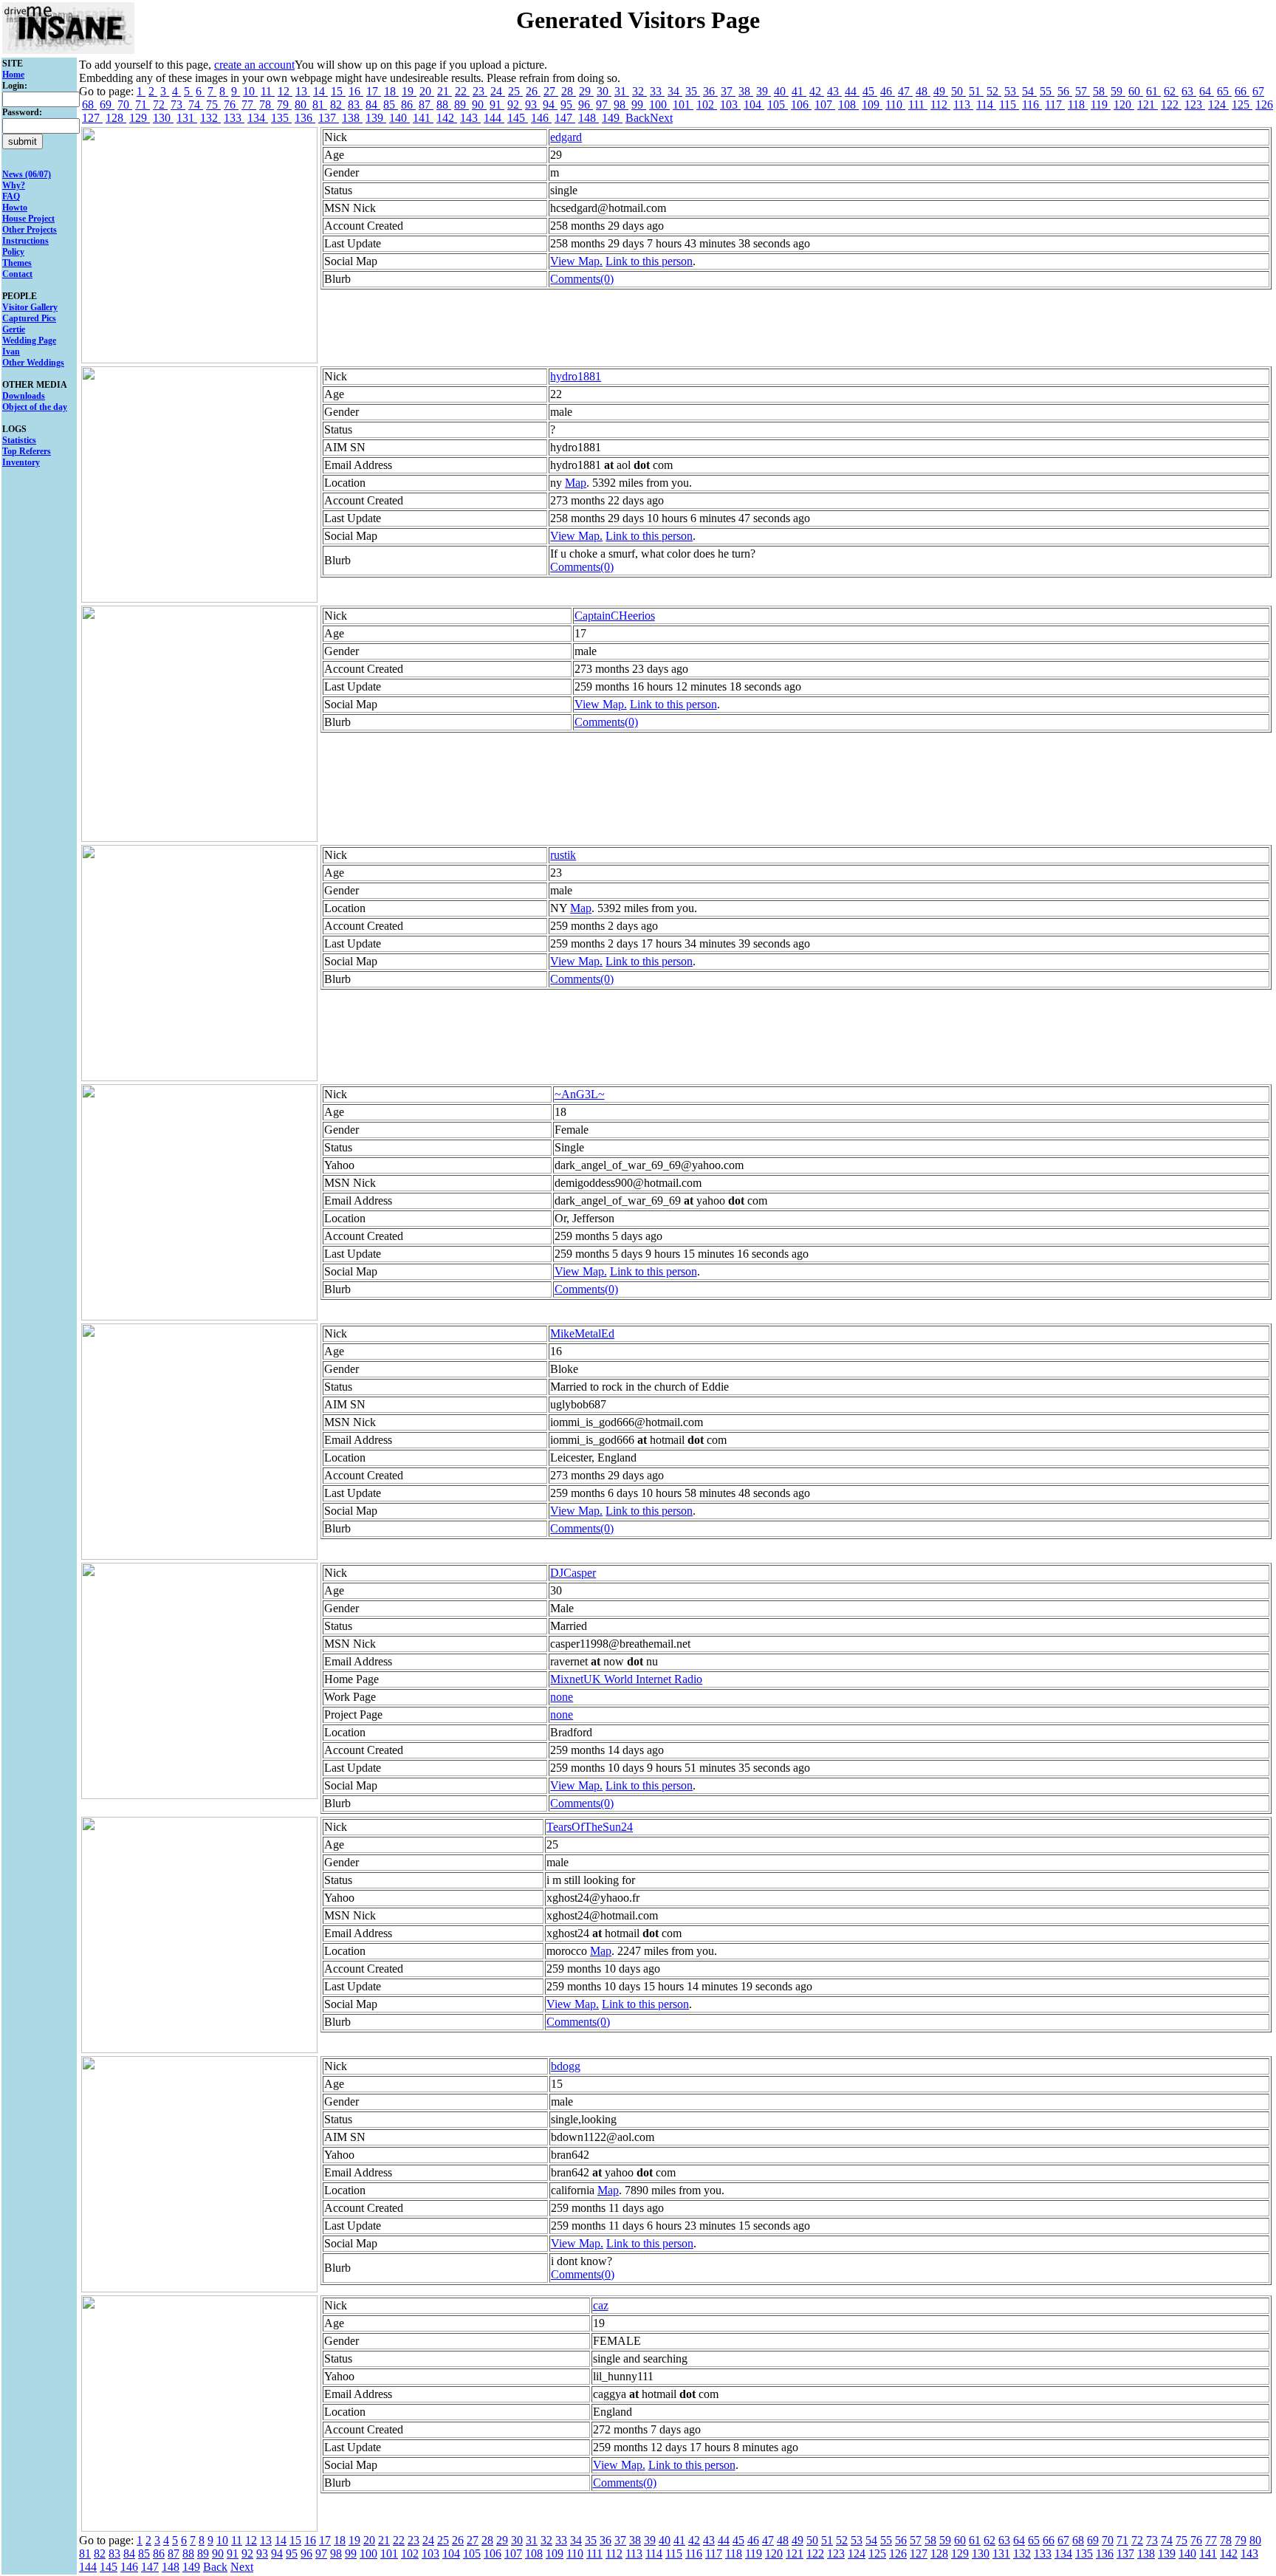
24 (498, 91)
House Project (28, 219)
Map (576, 483)
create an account (254, 65)
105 (778, 105)
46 (888, 91)
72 (160, 105)
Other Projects (30, 230)
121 (1148, 105)
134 (258, 118)
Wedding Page (29, 340)
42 (817, 91)
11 (268, 91)
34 (675, 91)
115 (1009, 105)
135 (281, 118)
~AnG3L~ (580, 1094)
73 (178, 105)
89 (462, 105)
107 (825, 105)
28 (569, 91)
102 (707, 105)
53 (1012, 91)
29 (586, 91)
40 (781, 91)
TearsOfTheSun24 (590, 1827)
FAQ (11, 196)
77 (249, 105)
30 (604, 91)
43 (834, 91)
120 (1124, 105)
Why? (14, 185)
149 (612, 118)
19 (409, 91)
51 (976, 91)
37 (728, 91)
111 (918, 105)
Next (661, 118)
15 (338, 91)
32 (639, 91)
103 (730, 105)
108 (848, 105)
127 (92, 118)
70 (125, 105)
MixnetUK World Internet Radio (626, 1679)
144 (494, 118)
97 (603, 105)
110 (895, 105)
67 (1258, 91)
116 (1032, 105)
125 (1242, 105)
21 (445, 91)
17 (374, 91)
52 (994, 91)
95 (568, 105)
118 (1078, 105)
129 (140, 118)
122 (1171, 105)
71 (143, 105)
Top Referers (27, 451)
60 (1136, 91)
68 (89, 105)
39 (764, 91)
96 (586, 105)
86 (408, 105)
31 (622, 91)
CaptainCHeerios (615, 616)
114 (986, 105)
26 (533, 91)
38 (746, 91)
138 (352, 118)
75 (213, 105)
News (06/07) (27, 174)
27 (551, 91)
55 (1047, 91)
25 (515, 91)
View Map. (576, 261)
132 (210, 118)
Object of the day (35, 407)
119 (1101, 105)
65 (1224, 91)
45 (870, 91)
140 (399, 118)
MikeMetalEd (582, 1333)
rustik (563, 855)
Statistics (19, 440)
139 (376, 118)
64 (1207, 91)
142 (447, 118)
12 (285, 91)
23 (480, 91)
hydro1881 (576, 376)
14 (320, 91)
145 (518, 118)
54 (1029, 91)
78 (267, 105)
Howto (15, 208)
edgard (566, 137)
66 (1242, 91)
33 (657, 91)
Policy (13, 252)
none (562, 1697)
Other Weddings (33, 363)
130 (163, 118)
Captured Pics (29, 318)
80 (302, 105)
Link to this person (649, 261)
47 (905, 91)
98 (621, 105)
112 (940, 105)
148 (589, 118)
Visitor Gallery (30, 307)
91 (497, 105)
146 (541, 118)
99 (639, 105)
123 (1195, 105)
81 (320, 105)
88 (444, 105)
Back (638, 118)
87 (426, 105)
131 (187, 118)
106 (801, 105)
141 (423, 118)
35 (693, 91)
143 (470, 118)
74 (196, 105)
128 (116, 118)
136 (305, 118)
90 (479, 105)
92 (515, 105)
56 (1065, 91)
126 (1264, 105)
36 (710, 91)
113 (963, 105)
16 (356, 91)
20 (427, 91)
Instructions (25, 241)
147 (565, 118)
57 (1083, 91)
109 (872, 105)
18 (391, 91)
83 (355, 105)
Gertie (14, 329)
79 (284, 105)
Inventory (21, 462)
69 (107, 105)
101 (683, 105)
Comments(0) (582, 279)
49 (941, 91)
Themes (17, 263)
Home (13, 75)
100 (659, 105)
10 (250, 91)
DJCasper (573, 1573)
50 (958, 91)
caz (601, 2305)
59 (1118, 91)
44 (852, 91)
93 (532, 105)
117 (1055, 105)
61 (1153, 91)
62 (1171, 91)
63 (1189, 91)
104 (754, 105)
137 (329, 118)
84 (373, 105)
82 (337, 105)
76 (231, 105)
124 (1218, 105)
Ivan (11, 352)
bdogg (566, 2066)
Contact (17, 274)
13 (303, 91)
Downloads (24, 396)
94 (550, 105)
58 (1100, 91)
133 (234, 118)
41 (799, 91)
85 (391, 105)
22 (462, 91)
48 (923, 91)
